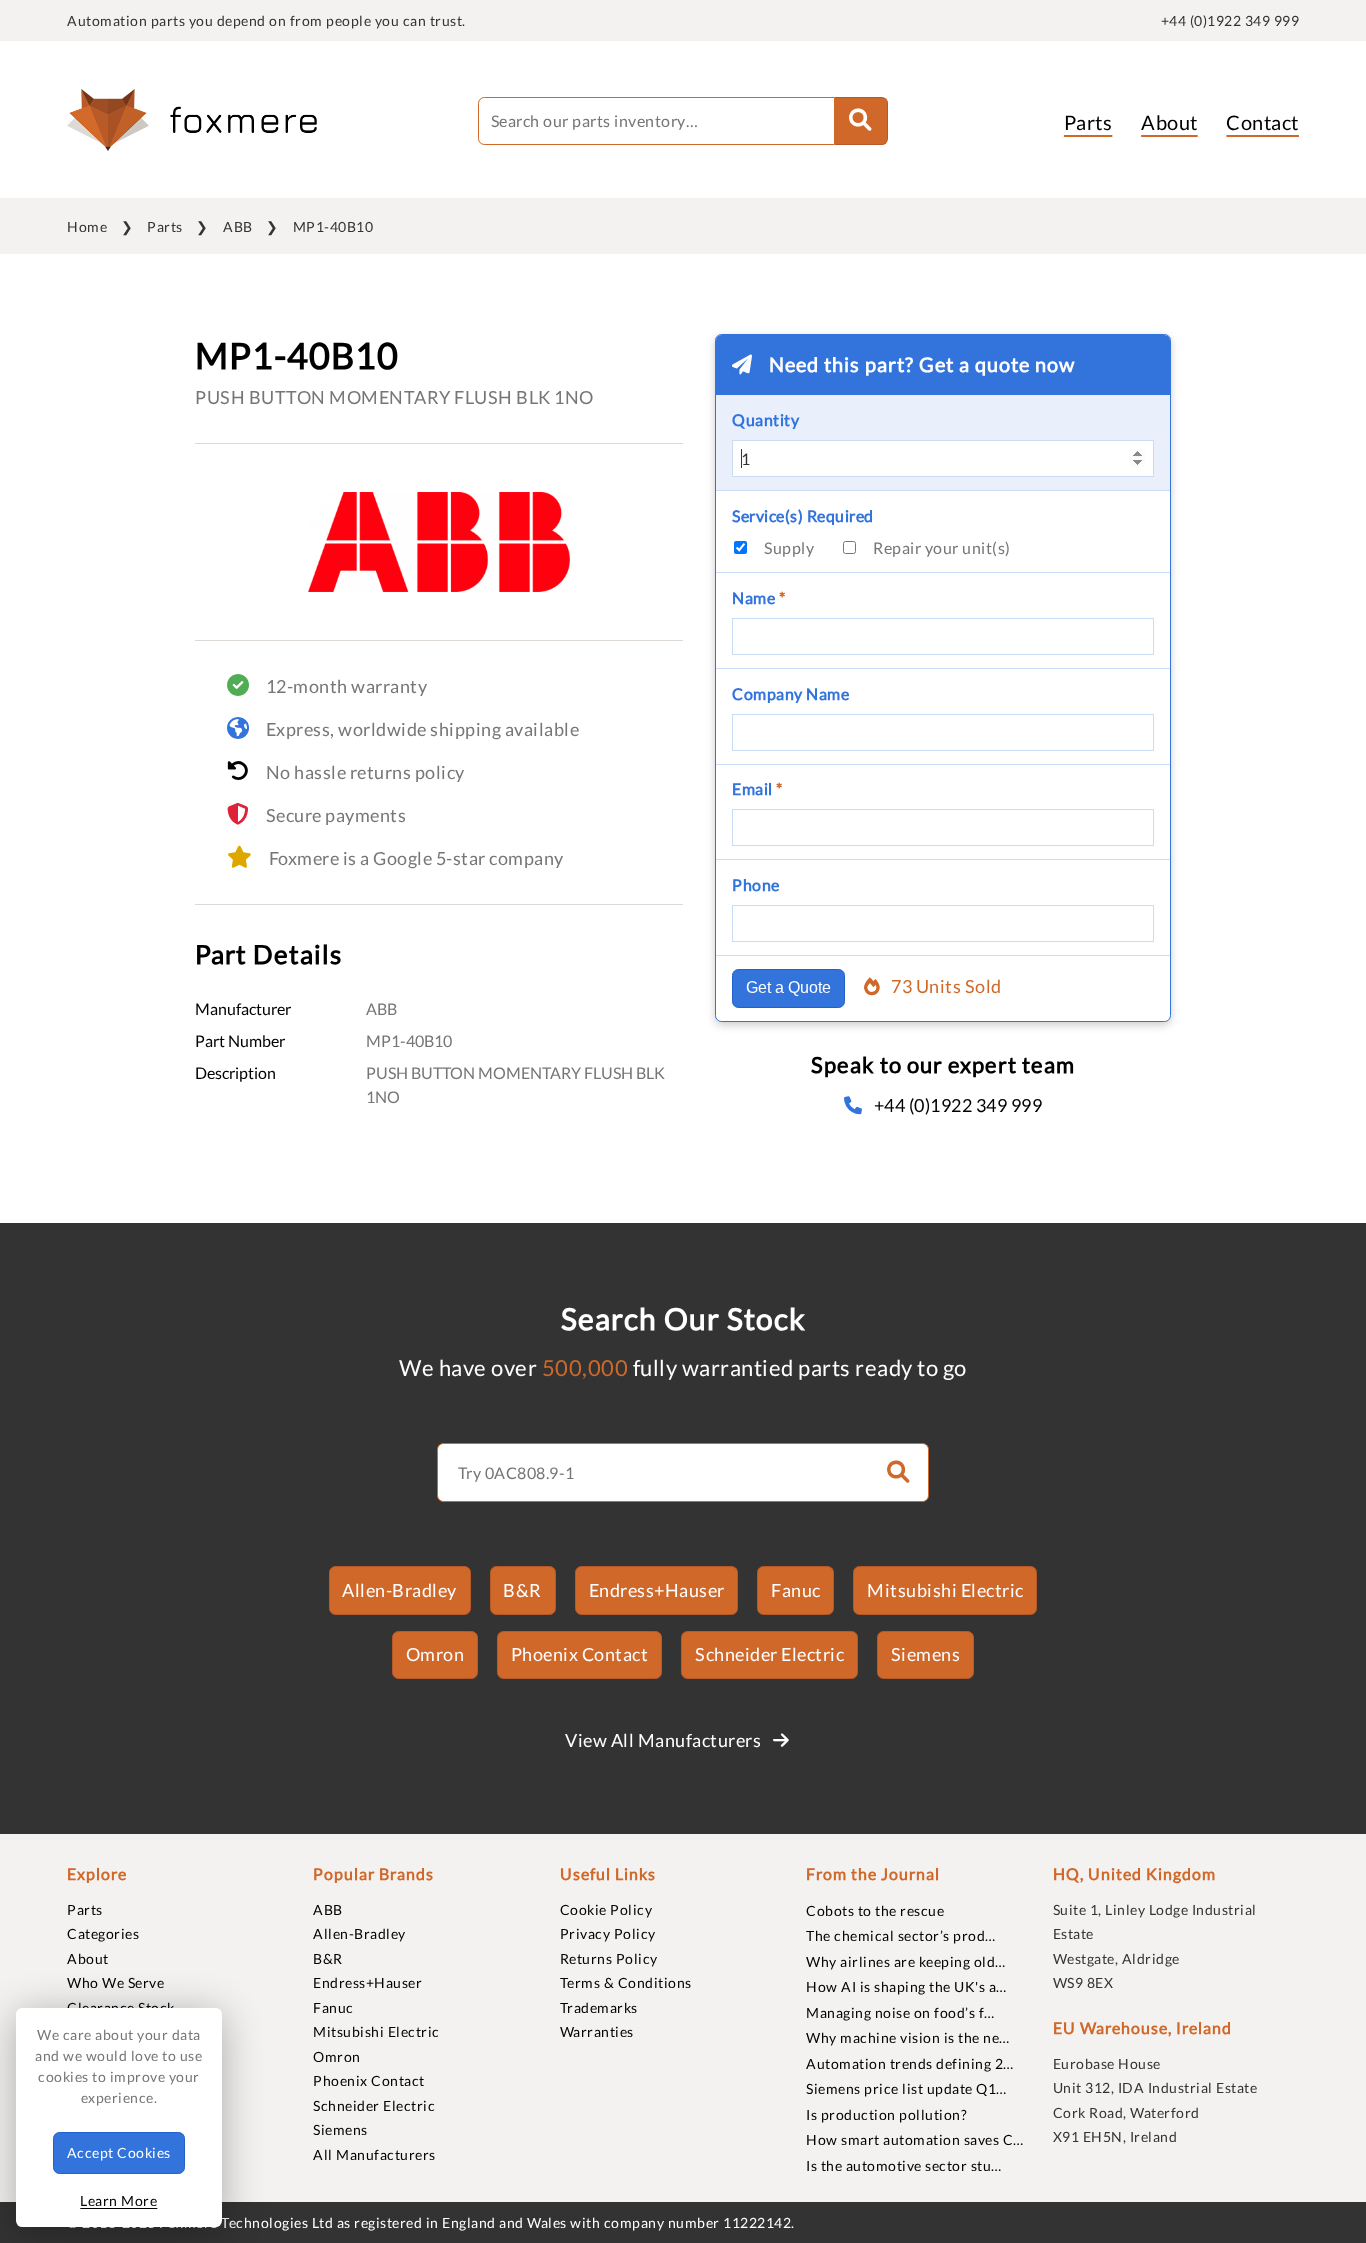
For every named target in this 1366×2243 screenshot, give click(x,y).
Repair (942, 547)
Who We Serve (115, 1982)
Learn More (118, 2200)
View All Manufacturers (665, 1740)
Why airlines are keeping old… (906, 1961)
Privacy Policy (608, 1933)
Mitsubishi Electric (945, 1590)
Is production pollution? (886, 2114)
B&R (522, 1590)
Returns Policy (609, 1958)
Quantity (765, 419)
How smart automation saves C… (915, 2139)
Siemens (926, 1654)
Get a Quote (788, 987)
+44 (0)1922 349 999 (1230, 20)
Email (757, 788)
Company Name (790, 693)
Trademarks (599, 2007)
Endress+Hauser (657, 1590)
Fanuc (796, 1590)
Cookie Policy (606, 1909)
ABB (238, 226)
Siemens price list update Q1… (906, 2088)
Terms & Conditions (626, 1982)
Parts (1088, 122)
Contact (1262, 122)
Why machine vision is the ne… (908, 2037)
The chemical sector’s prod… (901, 1935)
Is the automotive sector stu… (904, 2165)
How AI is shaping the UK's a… (906, 1986)
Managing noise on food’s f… (900, 2012)
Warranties (597, 2031)
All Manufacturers (374, 2154)
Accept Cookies (119, 2152)
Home (87, 226)
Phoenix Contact (580, 1654)
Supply (789, 547)
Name (758, 597)
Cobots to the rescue (875, 1910)
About (1169, 122)
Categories (103, 1933)
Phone (756, 884)
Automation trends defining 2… (910, 2063)
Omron (435, 1654)
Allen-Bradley (399, 1590)
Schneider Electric (769, 1654)
